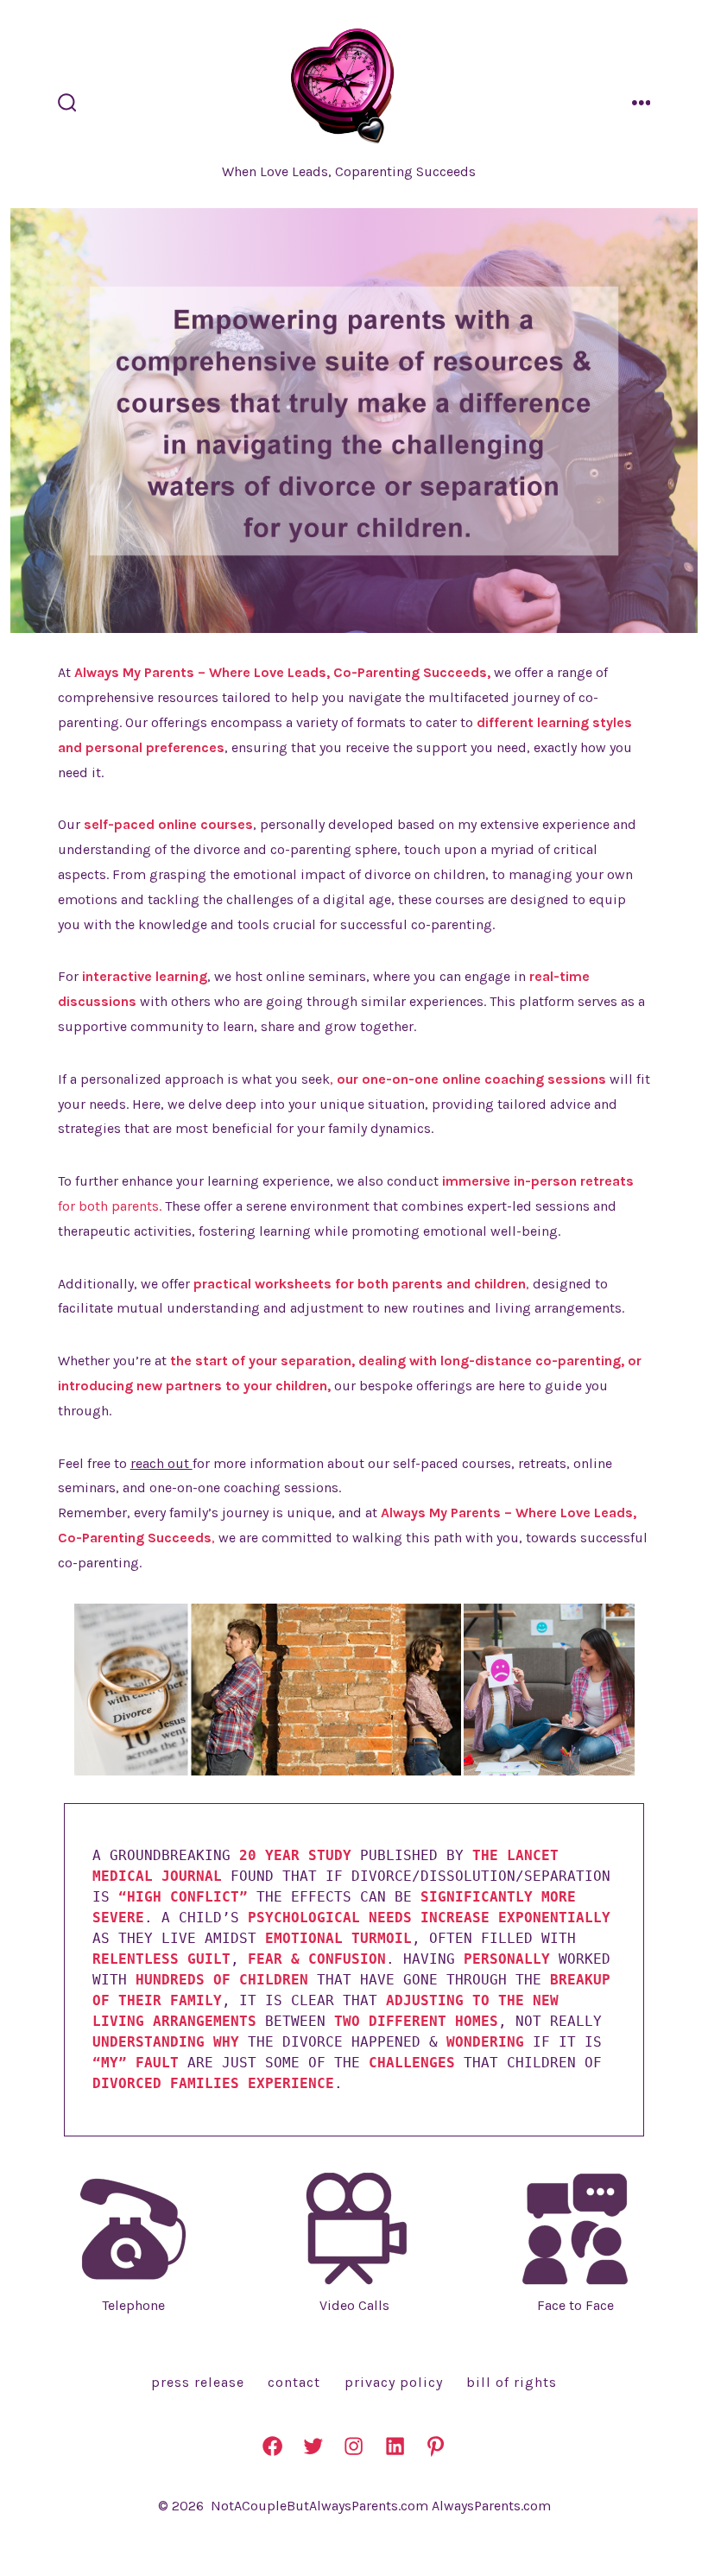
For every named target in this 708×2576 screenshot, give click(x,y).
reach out (161, 1463)
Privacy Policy (394, 2382)
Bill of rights (512, 2382)
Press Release (198, 2382)
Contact (294, 2382)
